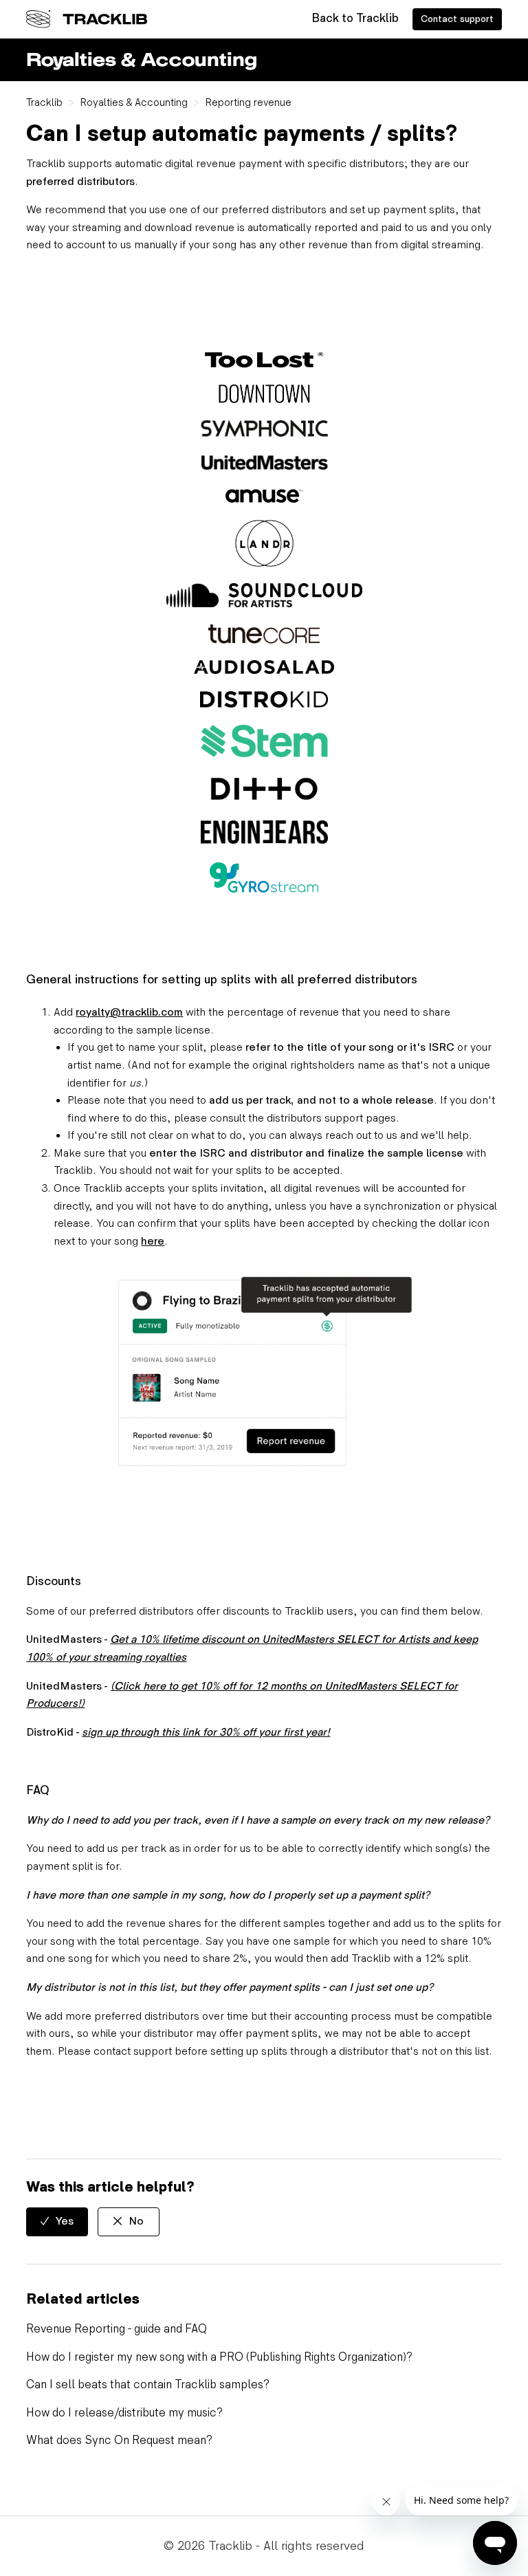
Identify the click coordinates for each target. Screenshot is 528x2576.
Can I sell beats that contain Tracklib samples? (148, 2385)
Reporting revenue (248, 102)
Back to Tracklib (355, 19)
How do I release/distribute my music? (124, 2413)
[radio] (57, 2222)
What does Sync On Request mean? (119, 2441)
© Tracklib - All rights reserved (264, 2546)
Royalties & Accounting (134, 102)
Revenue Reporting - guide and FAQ (117, 2329)
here (153, 1242)
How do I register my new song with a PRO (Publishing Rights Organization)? (219, 2357)
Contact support (457, 19)
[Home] (87, 19)
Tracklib (44, 102)
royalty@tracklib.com (129, 1013)
